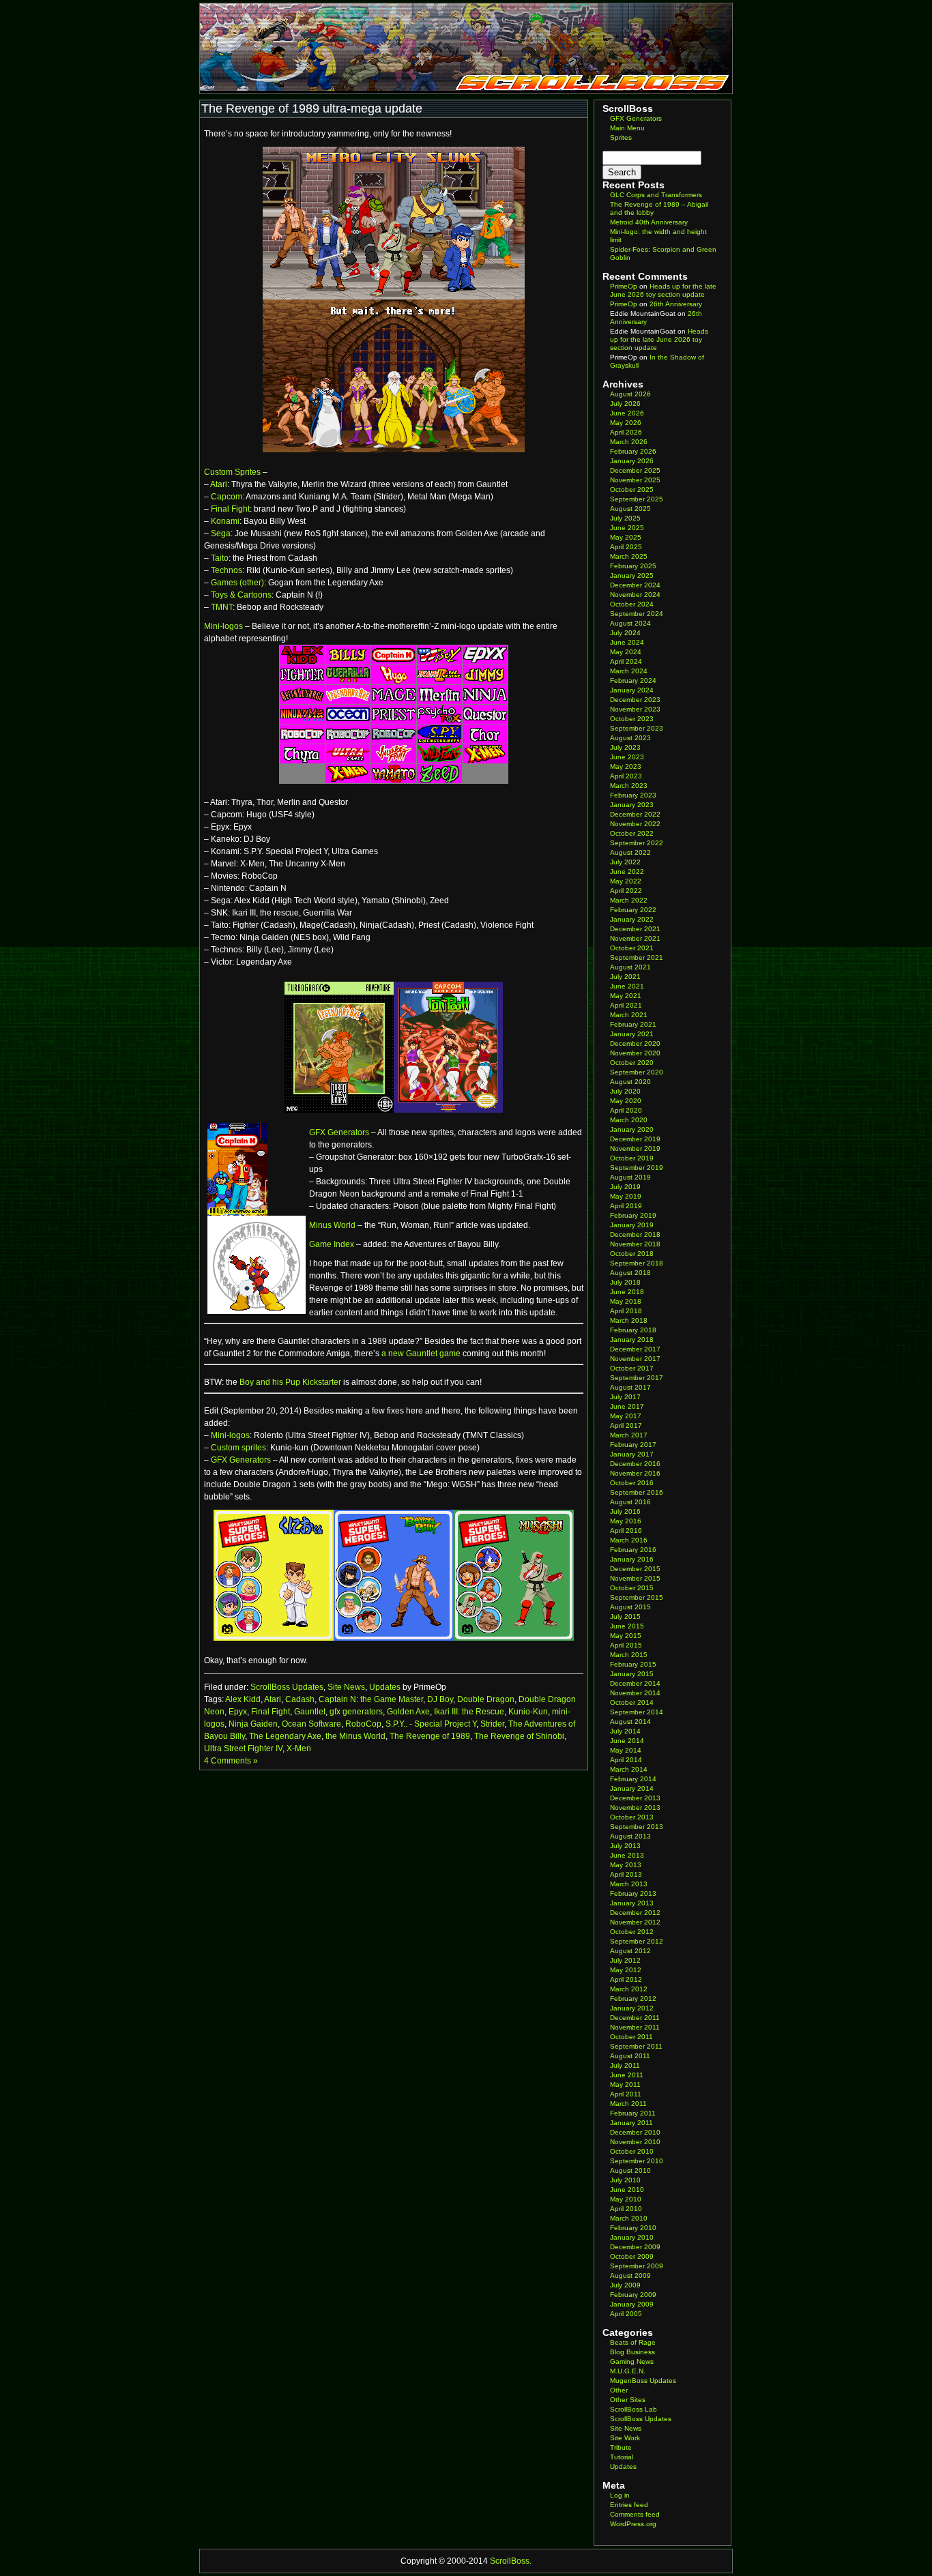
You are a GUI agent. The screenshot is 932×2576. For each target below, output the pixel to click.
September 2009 (637, 2266)
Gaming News (632, 2361)
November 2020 (635, 1053)
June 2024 (627, 642)
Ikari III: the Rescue (469, 1712)
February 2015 (633, 1664)
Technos (227, 570)
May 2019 (626, 1196)
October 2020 (632, 1063)
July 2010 (625, 2180)
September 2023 (637, 728)
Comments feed (635, 2514)
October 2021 (632, 948)
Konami (225, 521)
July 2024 (625, 633)
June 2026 (627, 413)
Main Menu (627, 128)
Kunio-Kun (528, 1712)
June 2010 (627, 2190)
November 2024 (635, 595)
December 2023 (635, 700)
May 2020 (626, 1101)
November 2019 (635, 1148)
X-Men (299, 1748)
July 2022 (625, 862)
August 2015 (630, 1607)
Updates (385, 1687)
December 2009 (635, 2247)
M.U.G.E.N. (628, 2371)
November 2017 (635, 1359)
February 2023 (633, 795)
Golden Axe (408, 1712)
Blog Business (632, 2352)
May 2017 (626, 1416)
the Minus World (355, 1736)
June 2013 (627, 1855)
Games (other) (237, 583)
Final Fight (230, 509)
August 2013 (630, 1836)
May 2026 (626, 423)
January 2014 (632, 1788)
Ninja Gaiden (253, 1724)
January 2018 (632, 1340)
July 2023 (625, 747)
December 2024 (635, 585)
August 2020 (630, 1082)
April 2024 (626, 661)
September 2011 (636, 2046)
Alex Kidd (243, 1699)
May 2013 (626, 1865)
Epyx (238, 1712)
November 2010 (635, 2142)
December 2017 (635, 1349)
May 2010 (626, 2199)
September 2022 (637, 843)
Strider (492, 1724)
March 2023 (629, 786)
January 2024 (632, 690)
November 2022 (635, 824)
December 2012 (635, 1913)
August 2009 (630, 2275)
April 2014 (626, 1760)
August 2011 (630, 2056)
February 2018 (633, 1330)
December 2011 (635, 2018)
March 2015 (629, 1655)
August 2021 (630, 967)
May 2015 (626, 1636)
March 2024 (629, 671)
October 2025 (632, 489)
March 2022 (629, 900)
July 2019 (625, 1187)
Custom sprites (238, 1448)
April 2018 (626, 1311)
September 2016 (637, 1492)
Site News (346, 1687)
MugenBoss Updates (643, 2381)
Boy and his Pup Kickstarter (290, 1382)
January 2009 (632, 2304)
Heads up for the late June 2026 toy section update (663, 290)
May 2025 (626, 537)
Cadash (300, 1699)
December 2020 (635, 1043)
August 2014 (630, 1722)
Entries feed (629, 2505)
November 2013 (635, 1807)
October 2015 (632, 1588)
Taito (220, 558)
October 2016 (632, 1483)
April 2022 (626, 891)
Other (619, 2390)
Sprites (621, 137)
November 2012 (635, 1922)
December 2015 (635, 1569)
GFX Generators (339, 1132)
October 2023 (632, 719)
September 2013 (637, 1827)
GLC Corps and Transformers (656, 195)
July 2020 (625, 1091)
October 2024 (632, 604)
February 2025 (633, 566)
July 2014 (625, 1731)
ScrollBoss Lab (634, 2409)
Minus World (332, 1225)
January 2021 (632, 1034)
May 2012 (626, 1970)
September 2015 (637, 1597)
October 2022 (632, 833)
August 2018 (630, 1273)
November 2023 (635, 709)
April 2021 (626, 1005)
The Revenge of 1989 (430, 1736)
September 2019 (637, 1168)
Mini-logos (223, 626)
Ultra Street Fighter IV (243, 1748)
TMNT (222, 607)
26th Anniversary (676, 304)
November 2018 (635, 1244)
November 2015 (635, 1578)
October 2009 (632, 2256)
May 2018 (626, 1301)
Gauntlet (310, 1712)
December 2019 (635, 1139)
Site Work (625, 2438)
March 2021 (629, 1015)
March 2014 (629, 1769)
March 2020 (629, 1120)
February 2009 (633, 2295)
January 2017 (632, 1454)
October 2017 (632, 1368)
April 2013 (626, 1874)
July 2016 (625, 1511)
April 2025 (626, 547)
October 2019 (632, 1158)
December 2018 (635, 1234)
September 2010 (637, 2161)
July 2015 (625, 1616)
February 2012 (633, 1999)
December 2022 (635, 814)
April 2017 (626, 1425)
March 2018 (629, 1320)
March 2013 (629, 1884)
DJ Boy (440, 1699)
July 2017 (625, 1397)
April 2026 (626, 432)
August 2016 (630, 1502)
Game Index (332, 1244)
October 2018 (632, 1254)
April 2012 (626, 1979)
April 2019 (626, 1206)
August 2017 (630, 1387)
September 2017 (637, 1378)
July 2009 (625, 2285)
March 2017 (629, 1435)
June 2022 (627, 872)
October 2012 (632, 1932)
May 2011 (625, 2084)
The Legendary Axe (285, 1736)
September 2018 (637, 1263)
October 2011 (631, 2037)
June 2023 (627, 757)
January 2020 (632, 1129)
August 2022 (630, 852)
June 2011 (627, 2075)
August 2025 (630, 509)
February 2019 (633, 1215)
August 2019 (630, 1177)
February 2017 (633, 1445)
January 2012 (632, 2008)
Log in (620, 2495)
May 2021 (626, 996)
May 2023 (626, 766)
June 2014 (627, 1741)
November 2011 (635, 2027)
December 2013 (635, 1798)
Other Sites (628, 2400)
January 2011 (631, 2123)
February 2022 (633, 910)
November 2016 (635, 1473)
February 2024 (633, 680)
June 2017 (627, 1406)
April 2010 (626, 2209)
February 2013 (633, 1893)
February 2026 (633, 451)
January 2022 (632, 919)
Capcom (227, 497)
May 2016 (626, 1521)
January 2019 (632, 1225)
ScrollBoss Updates (287, 1687)
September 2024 (637, 614)
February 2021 (633, 1024)
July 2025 (625, 518)
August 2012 (630, 1951)
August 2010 (630, 2170)
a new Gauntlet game (421, 1353)
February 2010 (633, 2228)
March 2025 (629, 556)
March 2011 (628, 2104)
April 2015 (626, 1645)
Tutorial (622, 2457)
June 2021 (627, 986)
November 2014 (635, 1693)
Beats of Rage (633, 2342)
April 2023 (626, 776)
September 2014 (637, 1712)
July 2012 (625, 1960)
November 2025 (635, 480)
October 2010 (632, 2151)
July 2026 (625, 404)
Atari (219, 484)
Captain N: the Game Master (371, 1699)
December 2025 (635, 470)
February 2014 (633, 1779)
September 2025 (637, 499)
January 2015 (632, 1674)
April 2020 (626, 1110)
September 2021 (637, 957)
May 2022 (626, 881)
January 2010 (632, 2237)
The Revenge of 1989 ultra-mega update (312, 108)
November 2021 (635, 938)
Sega (221, 533)
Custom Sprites (232, 472)
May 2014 (626, 1750)
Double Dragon (486, 1699)
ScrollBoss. (511, 2561)
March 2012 (629, 1989)
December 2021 (635, 929)
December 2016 (635, 1464)
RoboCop (363, 1724)
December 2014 (635, 1683)
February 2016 (633, 1550)
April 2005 (626, 2314)
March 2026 (629, 442)
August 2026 (630, 394)
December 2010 (635, 2132)
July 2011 (625, 2065)
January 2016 (632, 1559)
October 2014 (632, 1702)
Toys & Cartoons (241, 595)
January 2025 (632, 575)
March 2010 (629, 2218)
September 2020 (637, 1072)
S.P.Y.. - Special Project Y (431, 1724)
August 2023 (630, 738)
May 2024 (626, 652)
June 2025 (627, 528)
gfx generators (356, 1712)
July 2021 (625, 977)
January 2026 (632, 461)
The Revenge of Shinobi (519, 1736)
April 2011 (626, 2094)
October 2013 (632, 1817)
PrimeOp (624, 286)
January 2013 (632, 1903)
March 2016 (629, 1540)
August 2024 (630, 623)
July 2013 (625, 1846)
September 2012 (637, 1941)
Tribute (621, 2447)
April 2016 (626, 1531)
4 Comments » (231, 1761)
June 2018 (627, 1292)
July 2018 (625, 1282)
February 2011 (633, 2113)
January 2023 (632, 805)
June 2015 (627, 1626)
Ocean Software (311, 1724)
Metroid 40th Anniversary (649, 222)
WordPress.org (633, 2524)
